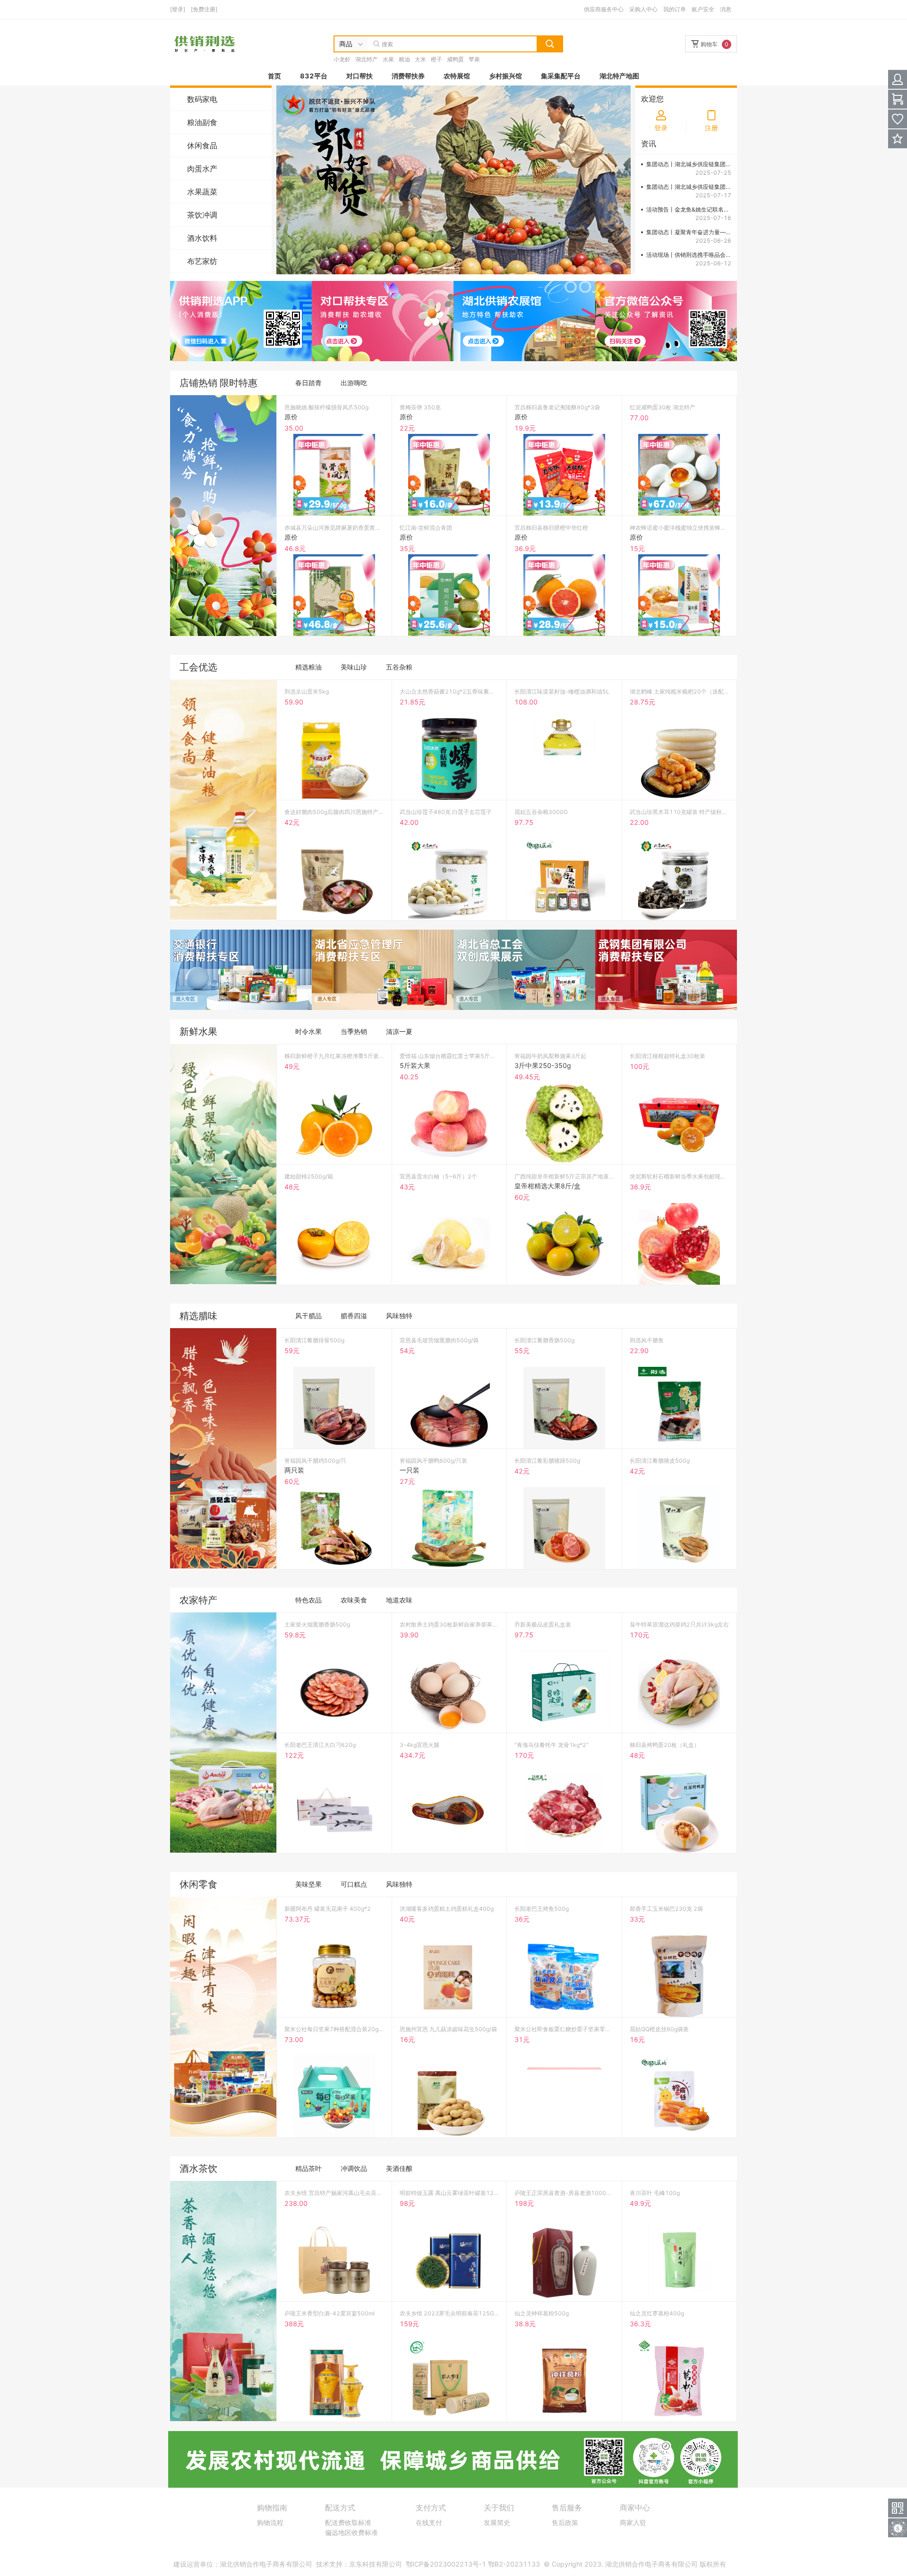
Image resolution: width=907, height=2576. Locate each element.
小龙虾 (342, 59)
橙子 (436, 59)
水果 (388, 59)
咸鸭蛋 (455, 59)
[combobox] (351, 44)
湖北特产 (367, 59)
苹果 (474, 59)
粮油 (404, 59)
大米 (420, 59)
